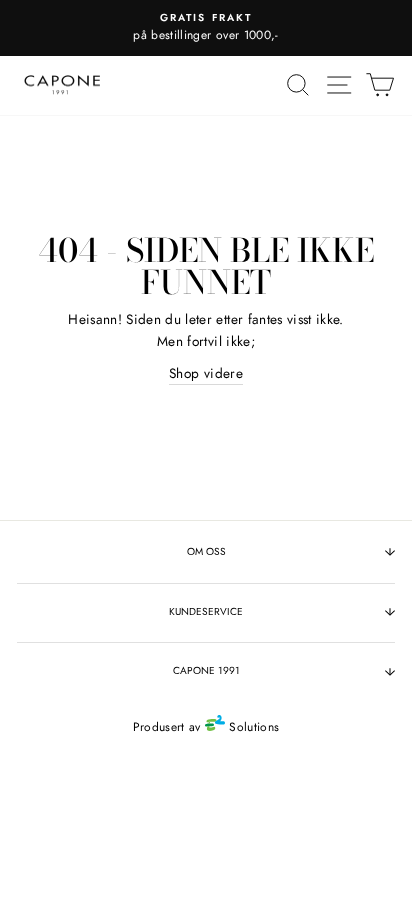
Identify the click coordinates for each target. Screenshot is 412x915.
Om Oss (206, 551)
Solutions (252, 727)
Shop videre (206, 373)
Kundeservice (206, 611)
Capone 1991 (206, 670)
